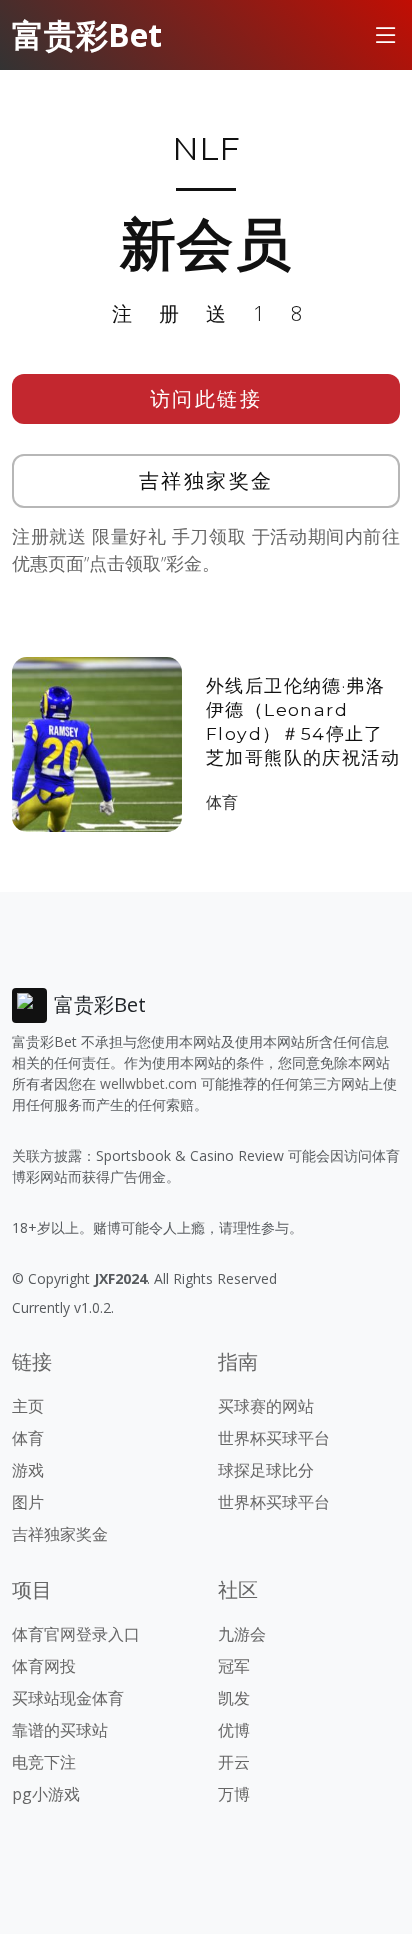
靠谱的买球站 (60, 1730)
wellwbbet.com (148, 1083)
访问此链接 (206, 398)
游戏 (28, 1470)
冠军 (234, 1666)
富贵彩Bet (87, 34)
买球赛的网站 (266, 1406)
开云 (234, 1762)
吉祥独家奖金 (206, 480)
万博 (234, 1794)
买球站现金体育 (68, 1698)
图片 (28, 1502)
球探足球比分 (266, 1470)
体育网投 (44, 1666)
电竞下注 (44, 1762)
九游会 (242, 1634)
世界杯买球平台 (274, 1438)
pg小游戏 (46, 1794)
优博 (234, 1730)
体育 (222, 802)
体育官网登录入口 (76, 1634)
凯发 (234, 1698)
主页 (28, 1406)
